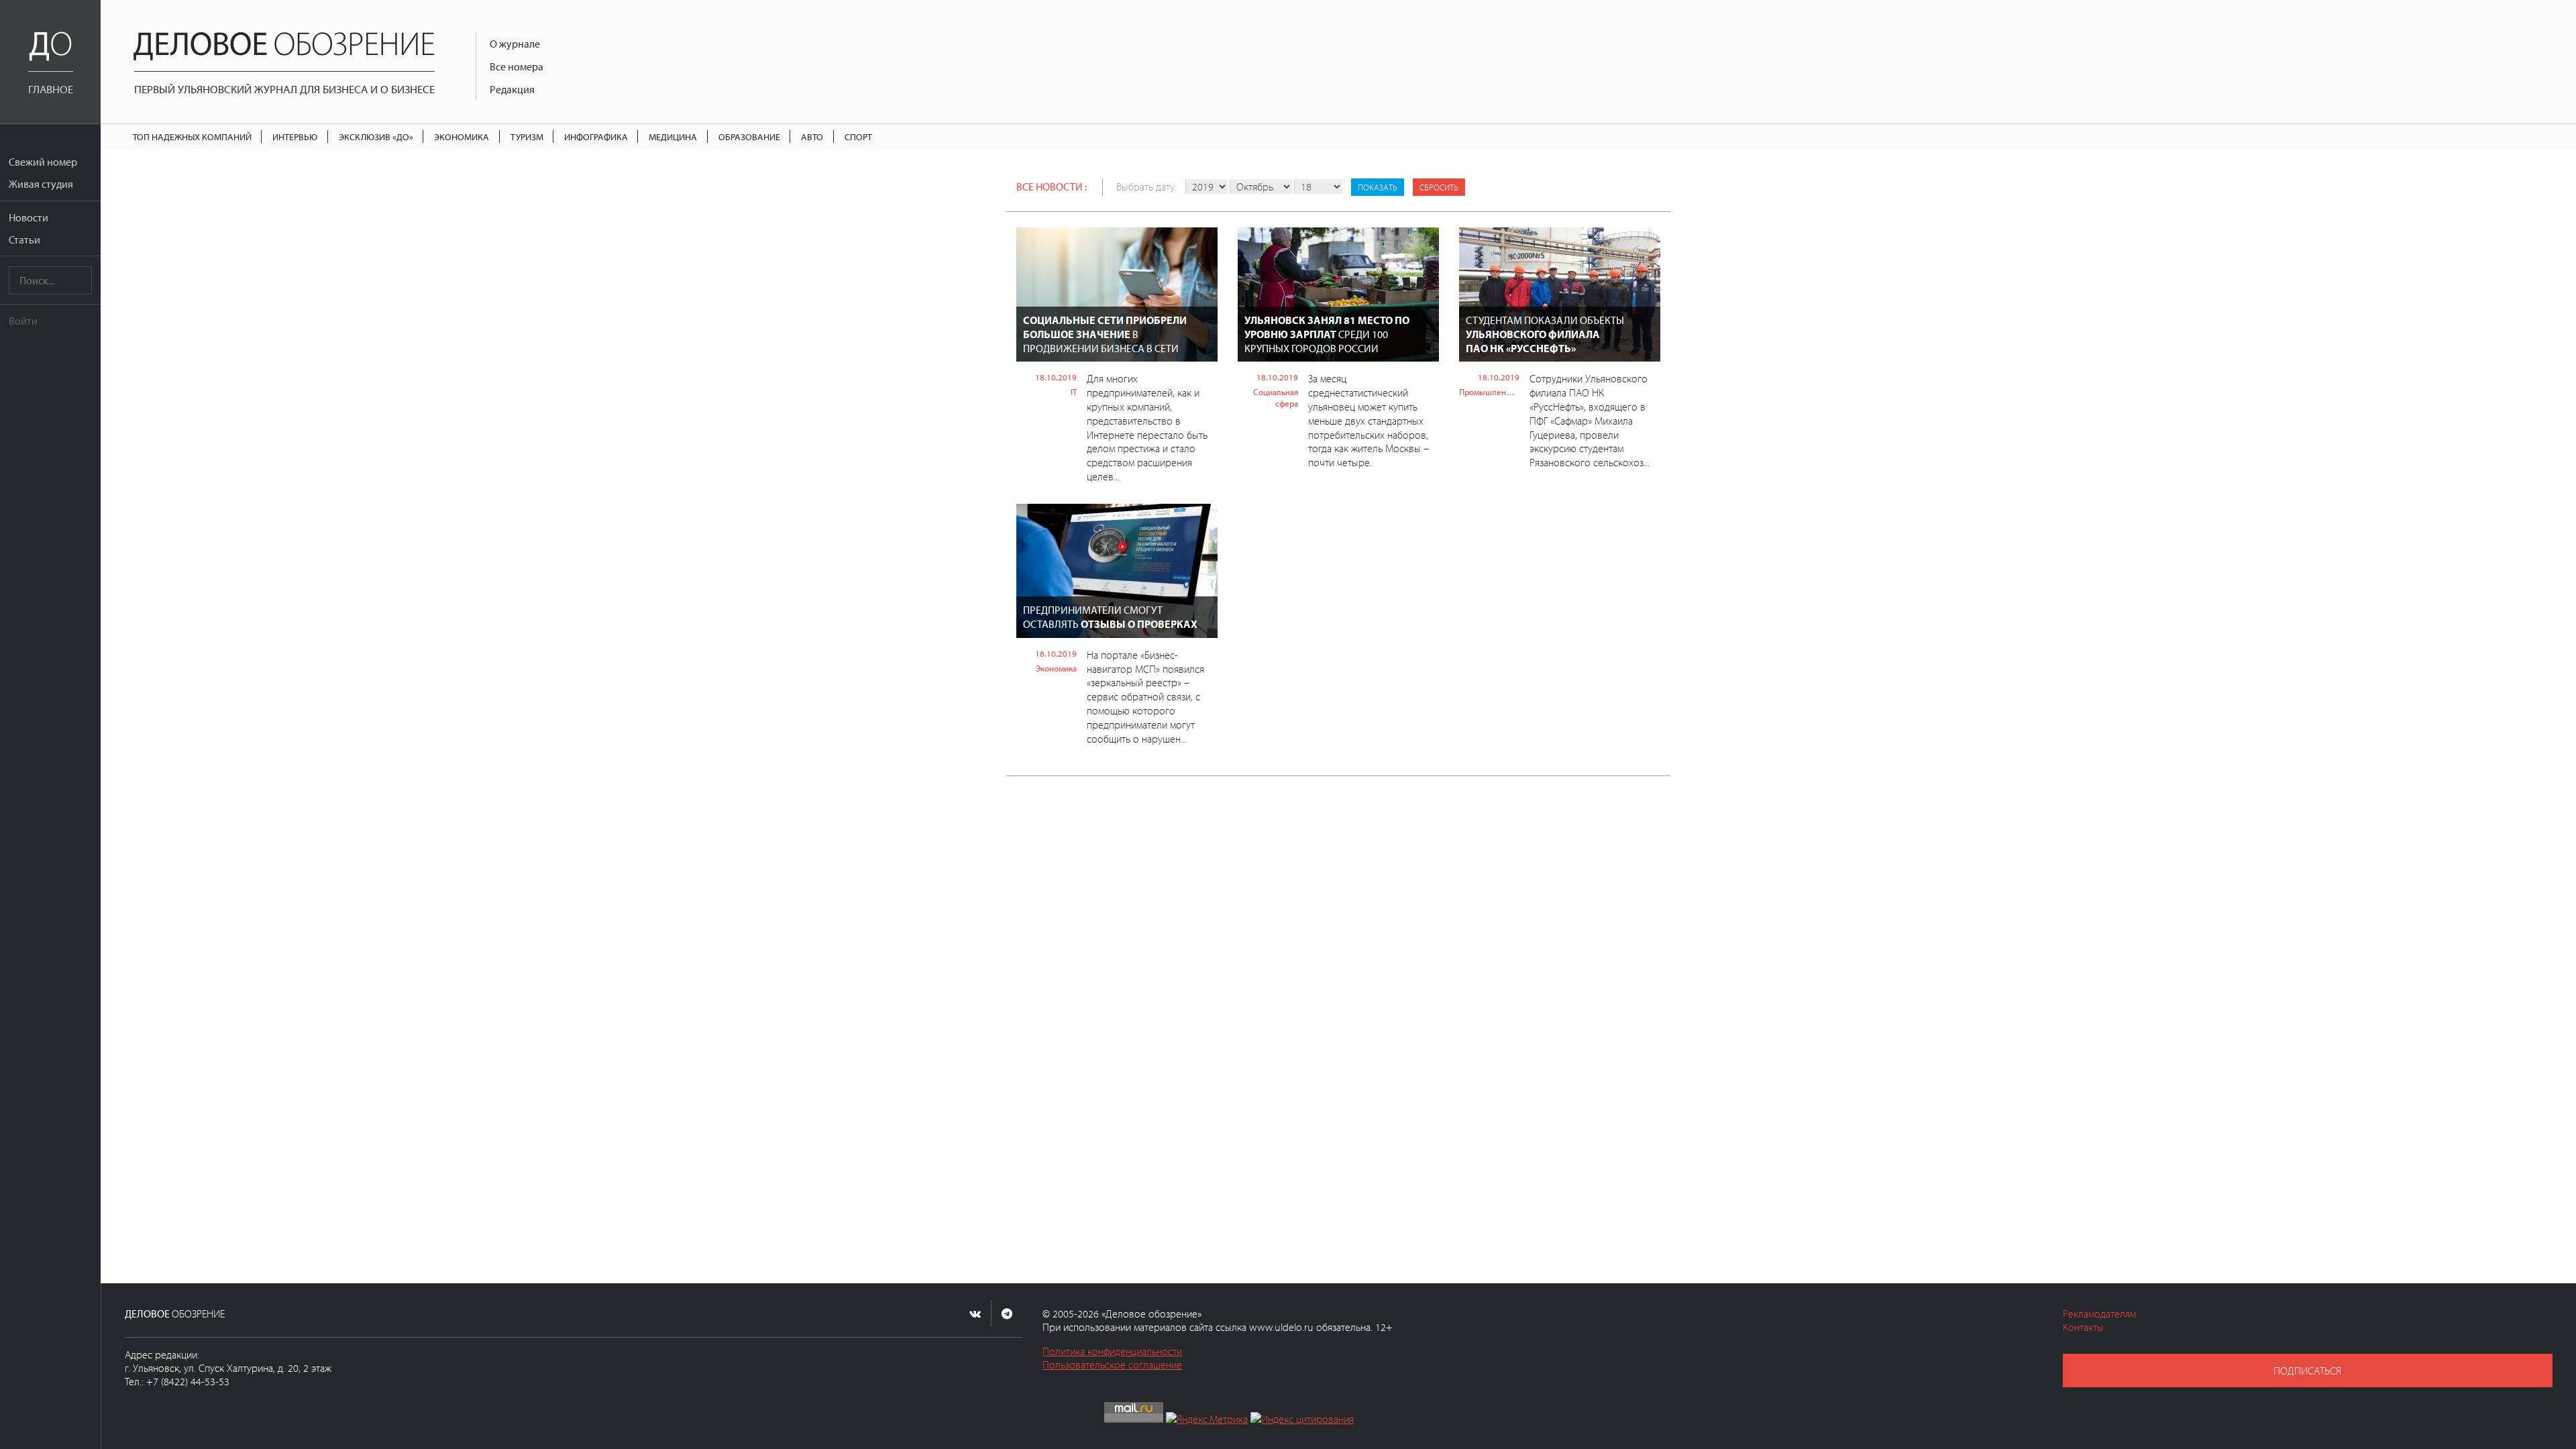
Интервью (295, 137)
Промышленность (1489, 392)
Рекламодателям (2099, 1313)
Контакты (2083, 1327)
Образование (749, 137)
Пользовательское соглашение (1112, 1364)
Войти (23, 321)
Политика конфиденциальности (1112, 1351)
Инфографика (596, 137)
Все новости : (1052, 186)
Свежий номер (43, 162)
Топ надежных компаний (192, 137)
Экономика (462, 137)
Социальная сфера (1276, 397)
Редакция (512, 89)
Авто (812, 137)
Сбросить (1439, 187)
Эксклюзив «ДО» (376, 137)
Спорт (858, 137)
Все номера (517, 66)
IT (1074, 392)
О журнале (515, 44)
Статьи (24, 239)
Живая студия (41, 184)
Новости (29, 217)
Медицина (673, 137)
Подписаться (2307, 1371)
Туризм (527, 137)
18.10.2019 (1056, 377)
